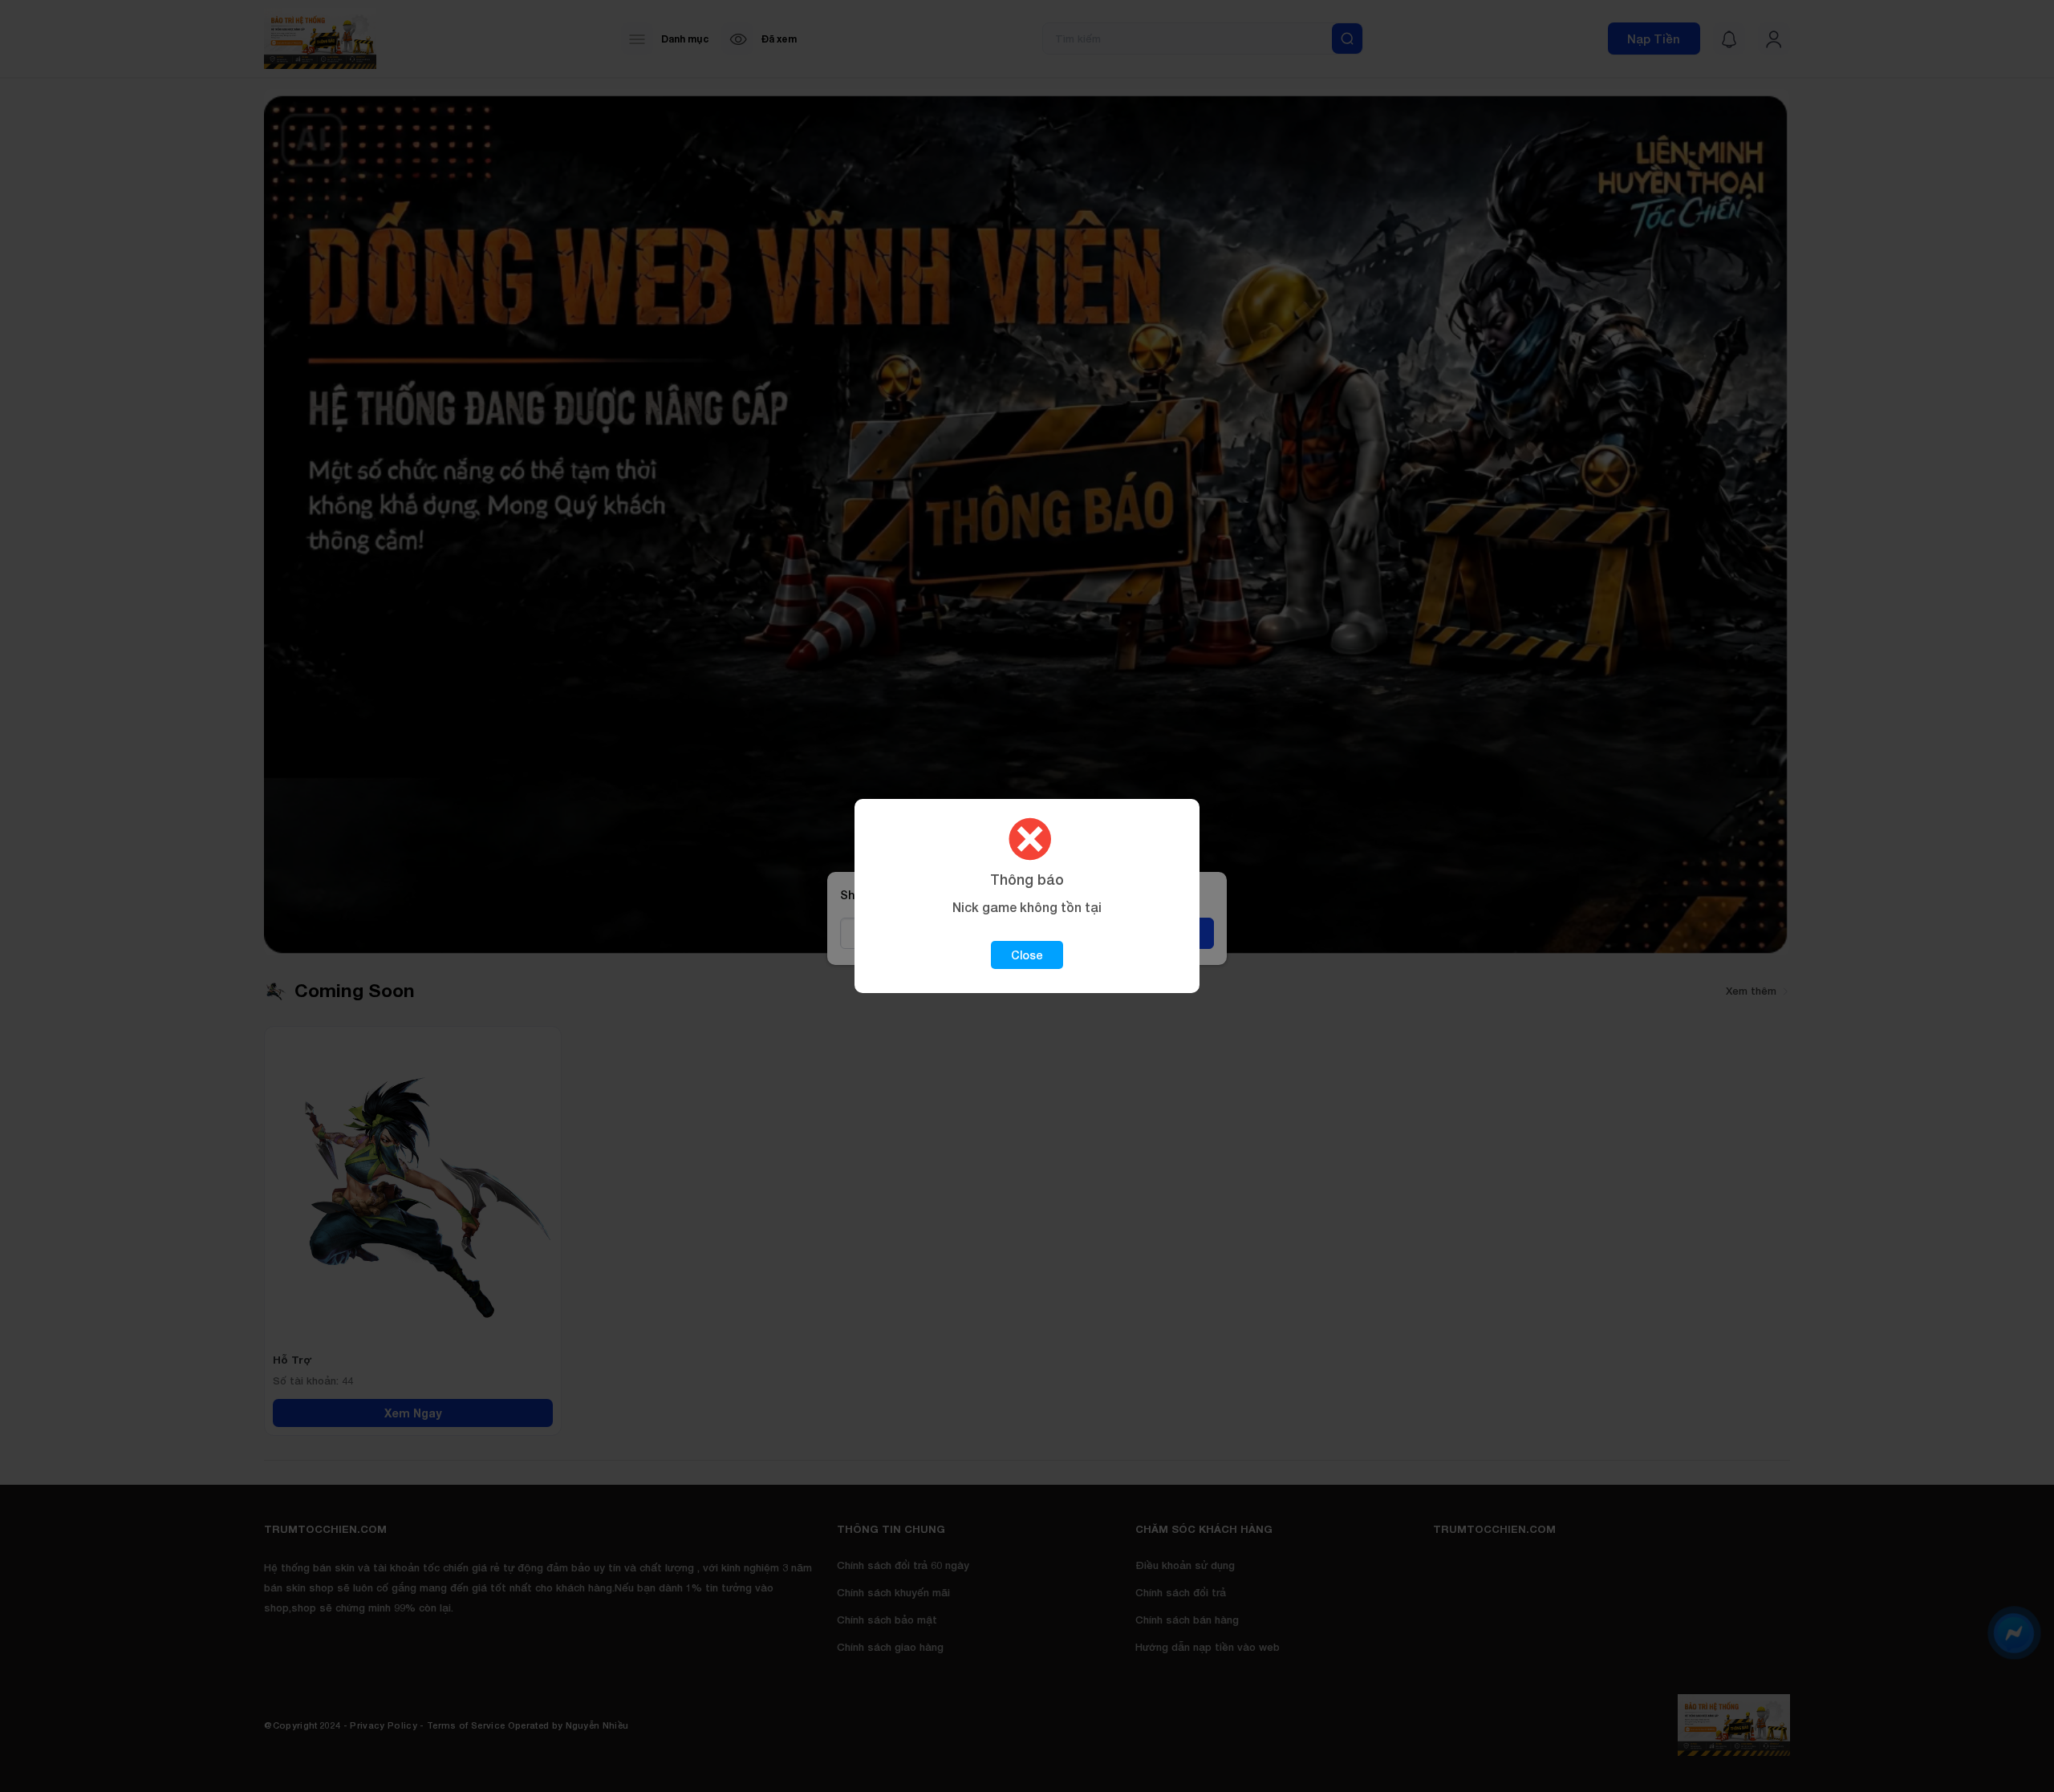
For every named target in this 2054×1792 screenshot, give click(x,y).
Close (1027, 955)
